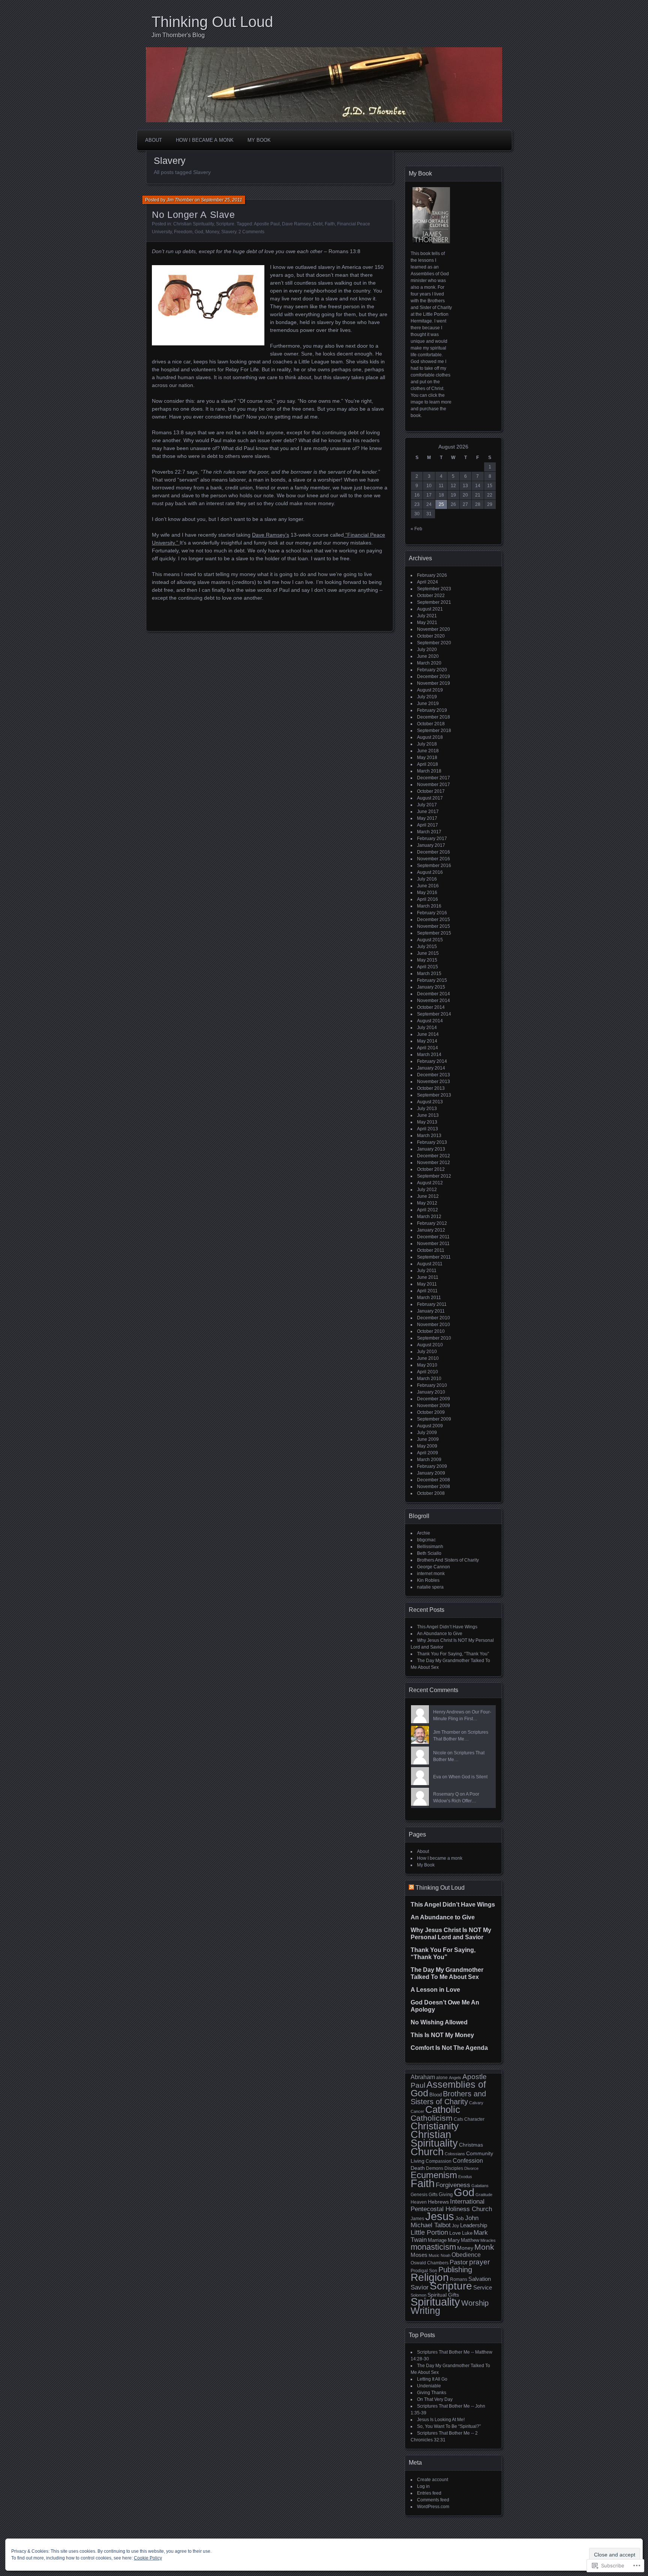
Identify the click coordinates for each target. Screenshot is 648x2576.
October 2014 (431, 1007)
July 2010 (427, 1352)
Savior (420, 2287)
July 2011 (427, 1271)
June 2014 (428, 1034)
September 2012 (434, 1176)
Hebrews (438, 2202)
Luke (467, 2233)
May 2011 (427, 1284)
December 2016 (433, 852)
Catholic (443, 2109)
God (199, 232)
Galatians (480, 2186)
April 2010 (427, 1372)
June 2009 (428, 1439)
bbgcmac (426, 1540)
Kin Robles (428, 1580)
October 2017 (431, 791)
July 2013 (427, 1109)
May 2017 (427, 818)
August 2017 (430, 798)
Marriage (437, 2240)
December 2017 (433, 778)
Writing (425, 2311)
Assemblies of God (448, 2089)
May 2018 (427, 758)
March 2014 (429, 1055)
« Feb (416, 529)
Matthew (470, 2240)
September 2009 (434, 1419)
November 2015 (433, 926)
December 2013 (433, 1075)
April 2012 (427, 1210)
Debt (318, 224)
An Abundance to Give (440, 1634)
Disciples (454, 2168)
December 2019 (433, 677)
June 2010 (428, 1358)
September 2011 (434, 1257)
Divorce (471, 2168)
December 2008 (433, 1480)
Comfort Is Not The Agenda (449, 2048)
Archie (424, 1533)
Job (460, 2218)
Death (418, 2168)
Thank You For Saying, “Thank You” (453, 1654)
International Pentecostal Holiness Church (451, 2205)
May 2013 (427, 1122)
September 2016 (434, 866)
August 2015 (430, 940)
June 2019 (428, 704)
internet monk (431, 1574)
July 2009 (427, 1433)
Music (434, 2255)
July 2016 (427, 879)
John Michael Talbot (445, 2222)
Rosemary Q (446, 1794)
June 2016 (428, 886)
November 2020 (433, 629)
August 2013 (430, 1102)
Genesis (419, 2195)
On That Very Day (435, 2399)
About (154, 140)
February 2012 (432, 1223)
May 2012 (427, 1203)
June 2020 (428, 656)
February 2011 (432, 1304)
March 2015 (429, 974)
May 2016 (427, 893)
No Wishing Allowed (439, 2022)
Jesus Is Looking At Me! (441, 2420)
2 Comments (251, 232)
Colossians (455, 2154)
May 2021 (427, 623)
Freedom (183, 232)
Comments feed (433, 2500)
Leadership (474, 2225)
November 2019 (433, 683)
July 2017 (427, 805)
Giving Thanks (432, 2393)
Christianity (435, 2126)
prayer (479, 2262)
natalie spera (430, 1587)
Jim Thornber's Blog (178, 35)
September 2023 (434, 589)
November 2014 (433, 1001)
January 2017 (431, 845)
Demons (435, 2168)
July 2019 (427, 697)
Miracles (488, 2240)
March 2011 (429, 1298)
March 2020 (429, 663)
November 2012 (433, 1163)
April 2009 (427, 1453)
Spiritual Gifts (443, 2295)
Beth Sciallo (429, 1553)
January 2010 (431, 1392)
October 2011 (431, 1250)
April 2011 (427, 1291)
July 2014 (427, 1028)
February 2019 (432, 710)
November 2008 (433, 1487)
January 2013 (431, 1149)
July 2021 (427, 616)
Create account (433, 2480)
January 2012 (431, 1230)
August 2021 (430, 609)
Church (427, 2152)
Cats (458, 2119)
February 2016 (432, 913)
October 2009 (431, 1412)
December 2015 (433, 920)
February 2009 (432, 1466)
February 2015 (432, 980)
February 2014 (432, 1061)
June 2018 (428, 751)
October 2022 (431, 596)
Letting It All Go (432, 2379)
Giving (446, 2194)
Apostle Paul (267, 224)
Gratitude (484, 2195)
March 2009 (429, 1460)
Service (483, 2288)
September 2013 (434, 1095)
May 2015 (427, 960)
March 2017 (429, 832)
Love (455, 2233)
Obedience (466, 2255)
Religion (430, 2277)
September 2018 (434, 731)
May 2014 (427, 1041)
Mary (454, 2240)
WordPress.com (433, 2507)
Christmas (471, 2145)
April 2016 (427, 899)
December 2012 (433, 1156)
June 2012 (428, 1196)
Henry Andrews (449, 1712)
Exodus (465, 2177)
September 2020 (434, 643)
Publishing (455, 2270)
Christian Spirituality (193, 224)
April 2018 (427, 764)
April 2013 (427, 1129)
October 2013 (431, 1088)
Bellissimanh (430, 1547)
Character (474, 2119)
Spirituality (435, 2302)
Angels (455, 2078)
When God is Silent (468, 1777)
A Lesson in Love (435, 1990)
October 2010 (431, 1331)
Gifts (433, 2195)
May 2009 (427, 1446)
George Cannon (433, 1567)
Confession (468, 2160)
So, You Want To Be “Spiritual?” (449, 2426)
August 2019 (430, 690)
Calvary (476, 2103)
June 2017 (428, 812)
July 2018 (427, 744)
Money (212, 232)
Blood (436, 2095)
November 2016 (433, 859)
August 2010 (430, 1345)
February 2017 (432, 839)
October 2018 (431, 724)
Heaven (419, 2202)
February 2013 (432, 1142)
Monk (484, 2247)
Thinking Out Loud (212, 22)
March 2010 (429, 1379)
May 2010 (427, 1365)
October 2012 (431, 1169)
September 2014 (434, 1014)
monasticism (433, 2247)
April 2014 (427, 1048)
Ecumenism (434, 2175)
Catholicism (432, 2118)
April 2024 (427, 582)
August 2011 (430, 1264)
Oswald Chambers (430, 2263)
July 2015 (427, 947)
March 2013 (429, 1136)
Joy (455, 2226)
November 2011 (433, 1244)
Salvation (480, 2279)
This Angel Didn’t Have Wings (447, 1627)
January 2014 (431, 1068)
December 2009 (433, 1399)
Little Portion (429, 2232)
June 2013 (428, 1115)
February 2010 (432, 1385)
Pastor (459, 2262)
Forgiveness (453, 2185)
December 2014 (433, 994)
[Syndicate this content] (411, 1888)
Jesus (440, 2216)
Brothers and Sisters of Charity (448, 2098)
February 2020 (432, 670)
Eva (437, 1777)
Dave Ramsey (296, 224)
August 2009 (430, 1426)
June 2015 (428, 953)
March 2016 (429, 906)
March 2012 (429, 1217)
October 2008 (431, 1493)
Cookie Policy (148, 2558)
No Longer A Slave (193, 215)
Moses (419, 2255)
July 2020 (427, 650)
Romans (459, 2279)
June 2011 (428, 1277)
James (417, 2219)
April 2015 (427, 967)
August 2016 (430, 872)
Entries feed (429, 2493)
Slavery (229, 232)
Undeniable (429, 2386)
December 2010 (433, 1318)
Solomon (418, 2295)
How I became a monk (205, 140)
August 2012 (430, 1183)
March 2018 (429, 771)
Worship (475, 2303)
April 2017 (427, 825)
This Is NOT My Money (442, 2035)
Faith (330, 224)
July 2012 (427, 1190)
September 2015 (434, 933)
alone (442, 2078)
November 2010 (433, 1325)
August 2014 (430, 1021)
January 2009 (431, 1473)
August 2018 (430, 737)
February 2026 (432, 575)
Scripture (225, 224)
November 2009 (433, 1406)
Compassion (439, 2161)
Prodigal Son (424, 2271)
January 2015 (431, 987)
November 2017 (433, 785)
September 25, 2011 (222, 200)
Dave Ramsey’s (271, 535)
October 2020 (431, 636)
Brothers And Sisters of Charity (448, 1560)
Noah (445, 2255)
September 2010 (434, 1338)
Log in (423, 2486)
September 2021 (434, 602)
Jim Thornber (180, 200)
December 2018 (433, 717)
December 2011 (433, 1237)
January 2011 (431, 1311)
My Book (259, 140)
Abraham (423, 2077)
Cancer (417, 2111)
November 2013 (433, 1082)
